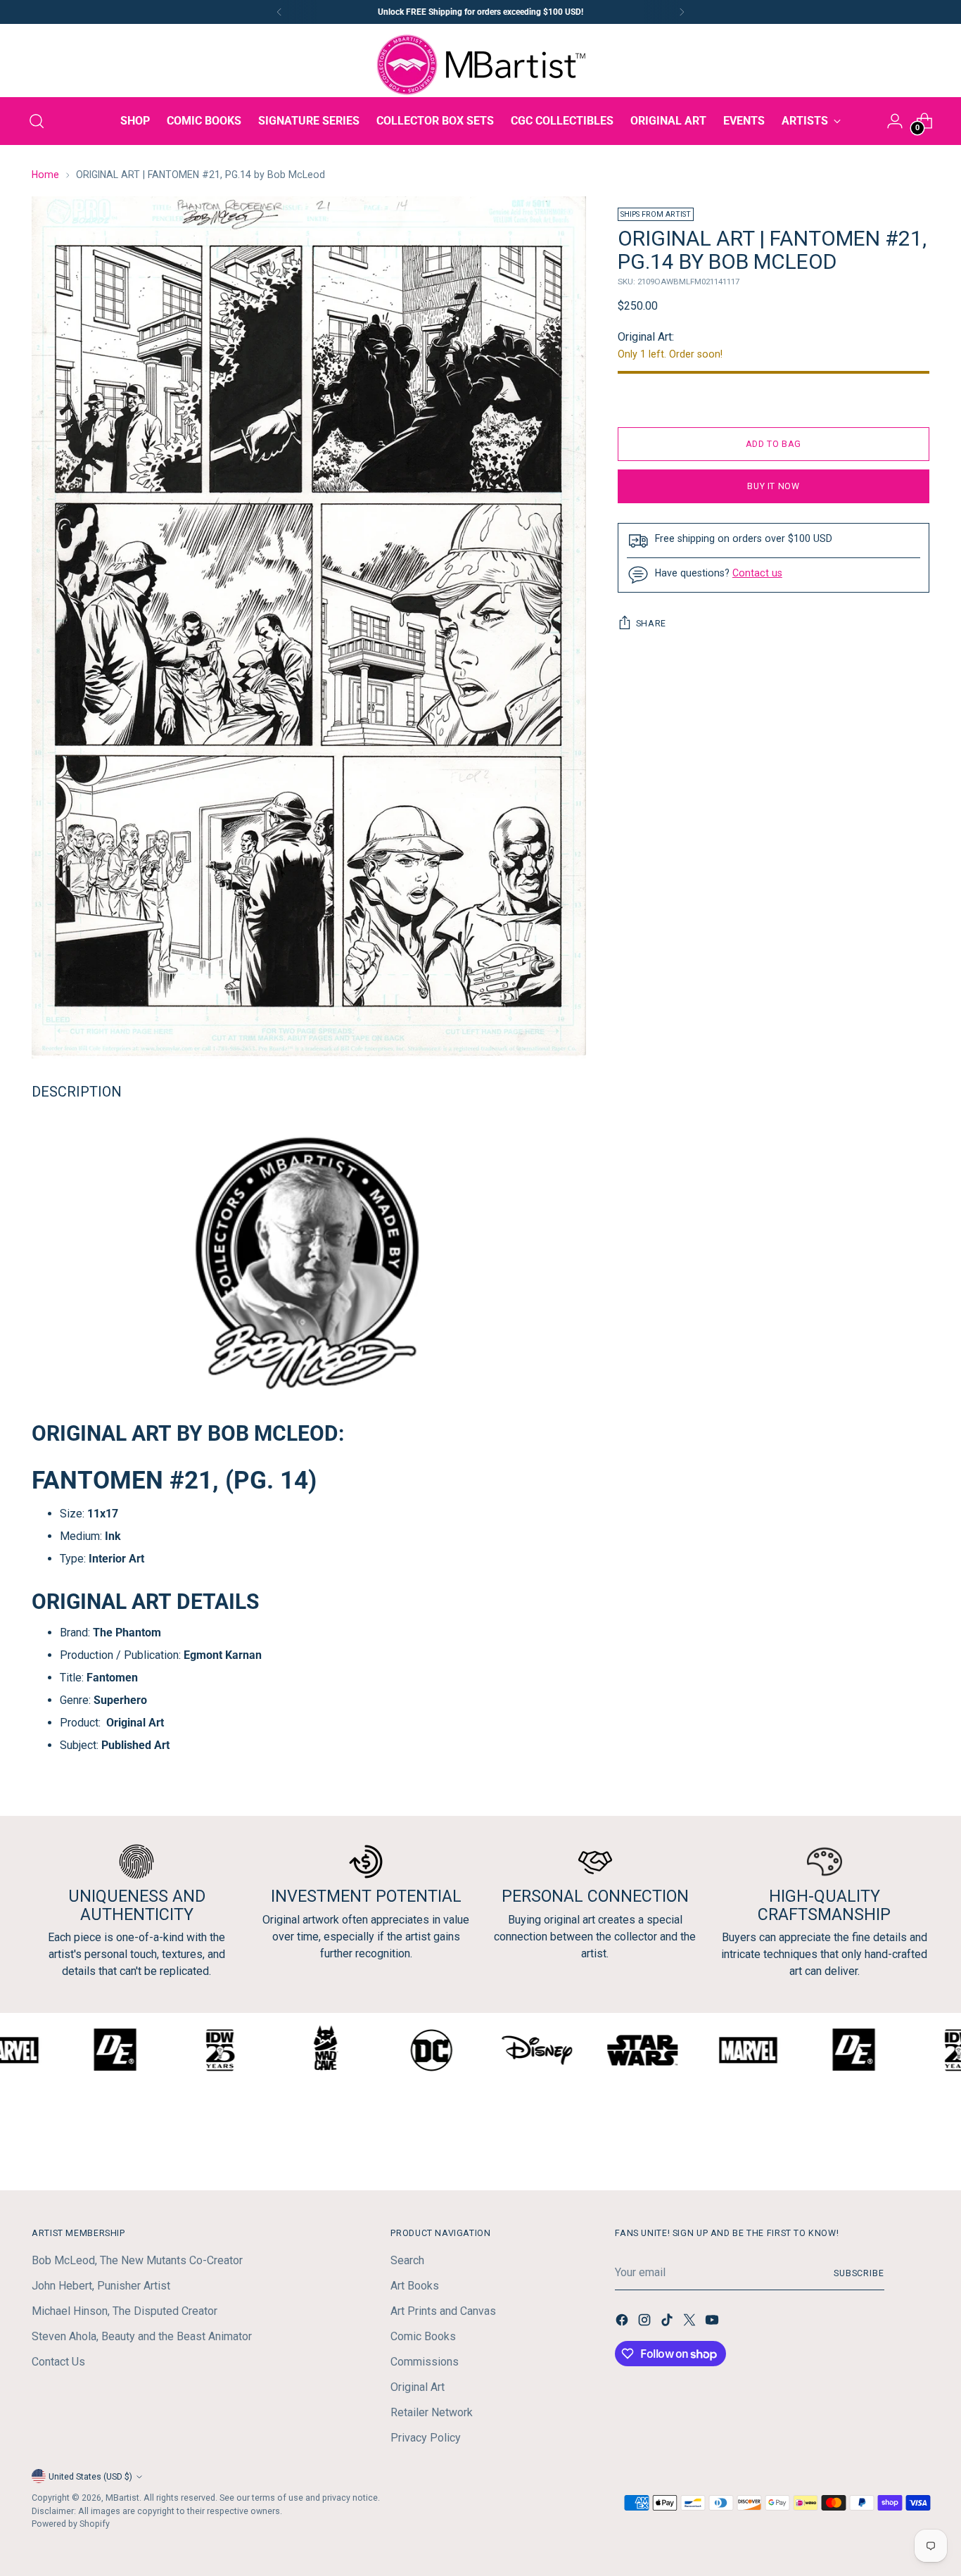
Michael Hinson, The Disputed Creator (125, 2311)
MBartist (122, 2498)
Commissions (425, 2362)
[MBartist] (480, 65)
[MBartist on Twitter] (691, 2322)
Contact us (757, 573)
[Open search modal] (37, 121)
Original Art (418, 2387)
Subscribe (859, 2273)
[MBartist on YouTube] (713, 2322)
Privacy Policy (426, 2438)
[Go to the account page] (895, 121)
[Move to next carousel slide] (917, 2142)
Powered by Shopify (71, 2524)
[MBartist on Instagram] (646, 2322)
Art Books (415, 2286)
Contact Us (58, 2362)
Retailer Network (432, 2412)
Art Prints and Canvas (443, 2311)
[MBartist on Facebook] (623, 2322)
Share (651, 623)
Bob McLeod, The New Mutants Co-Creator (137, 2260)
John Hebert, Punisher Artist (101, 2286)
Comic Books (423, 2336)
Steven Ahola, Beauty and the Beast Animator (142, 2336)
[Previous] (279, 12)
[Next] (682, 12)
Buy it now (773, 486)
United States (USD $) (90, 2476)
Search (407, 2260)
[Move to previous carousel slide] (885, 2142)
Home (45, 175)
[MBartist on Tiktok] (668, 2322)
